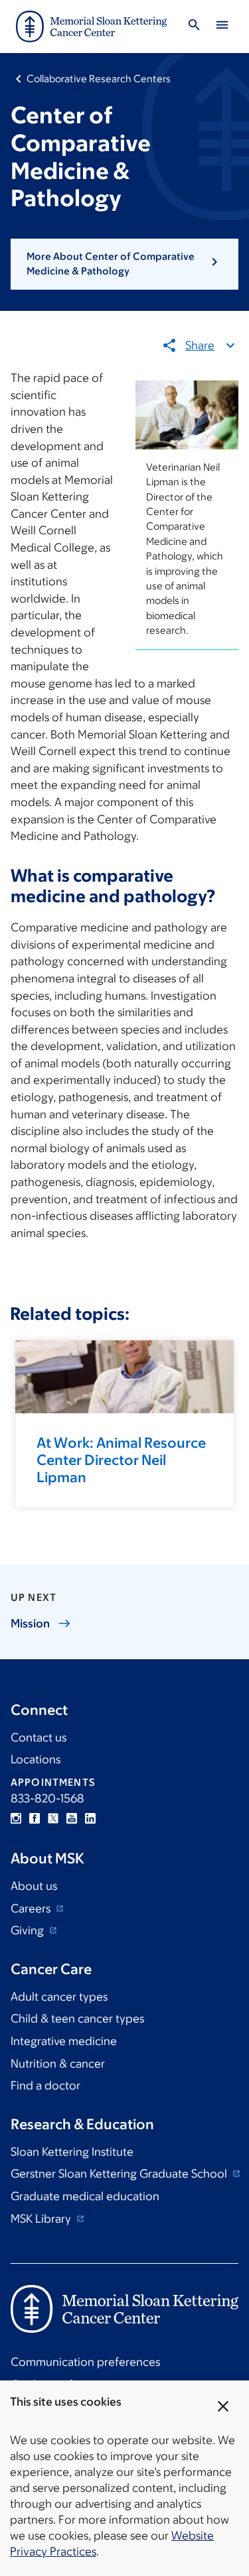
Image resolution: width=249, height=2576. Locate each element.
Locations (36, 1759)
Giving (29, 1930)
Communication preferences (85, 2362)
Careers (32, 1908)
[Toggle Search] (194, 27)
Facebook (35, 1818)
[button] (124, 264)
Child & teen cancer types (77, 2019)
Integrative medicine (64, 2041)
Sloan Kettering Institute (72, 2152)
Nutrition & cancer (58, 2064)
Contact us (39, 1737)
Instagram (16, 1818)
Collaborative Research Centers (99, 79)
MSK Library (42, 2219)
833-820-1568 (47, 1798)
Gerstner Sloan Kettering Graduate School (120, 2174)
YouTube (72, 1818)
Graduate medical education (85, 2196)
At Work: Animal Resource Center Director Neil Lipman (121, 1460)
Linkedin (90, 1818)
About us (34, 1886)
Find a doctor (45, 2085)
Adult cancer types (59, 1997)
